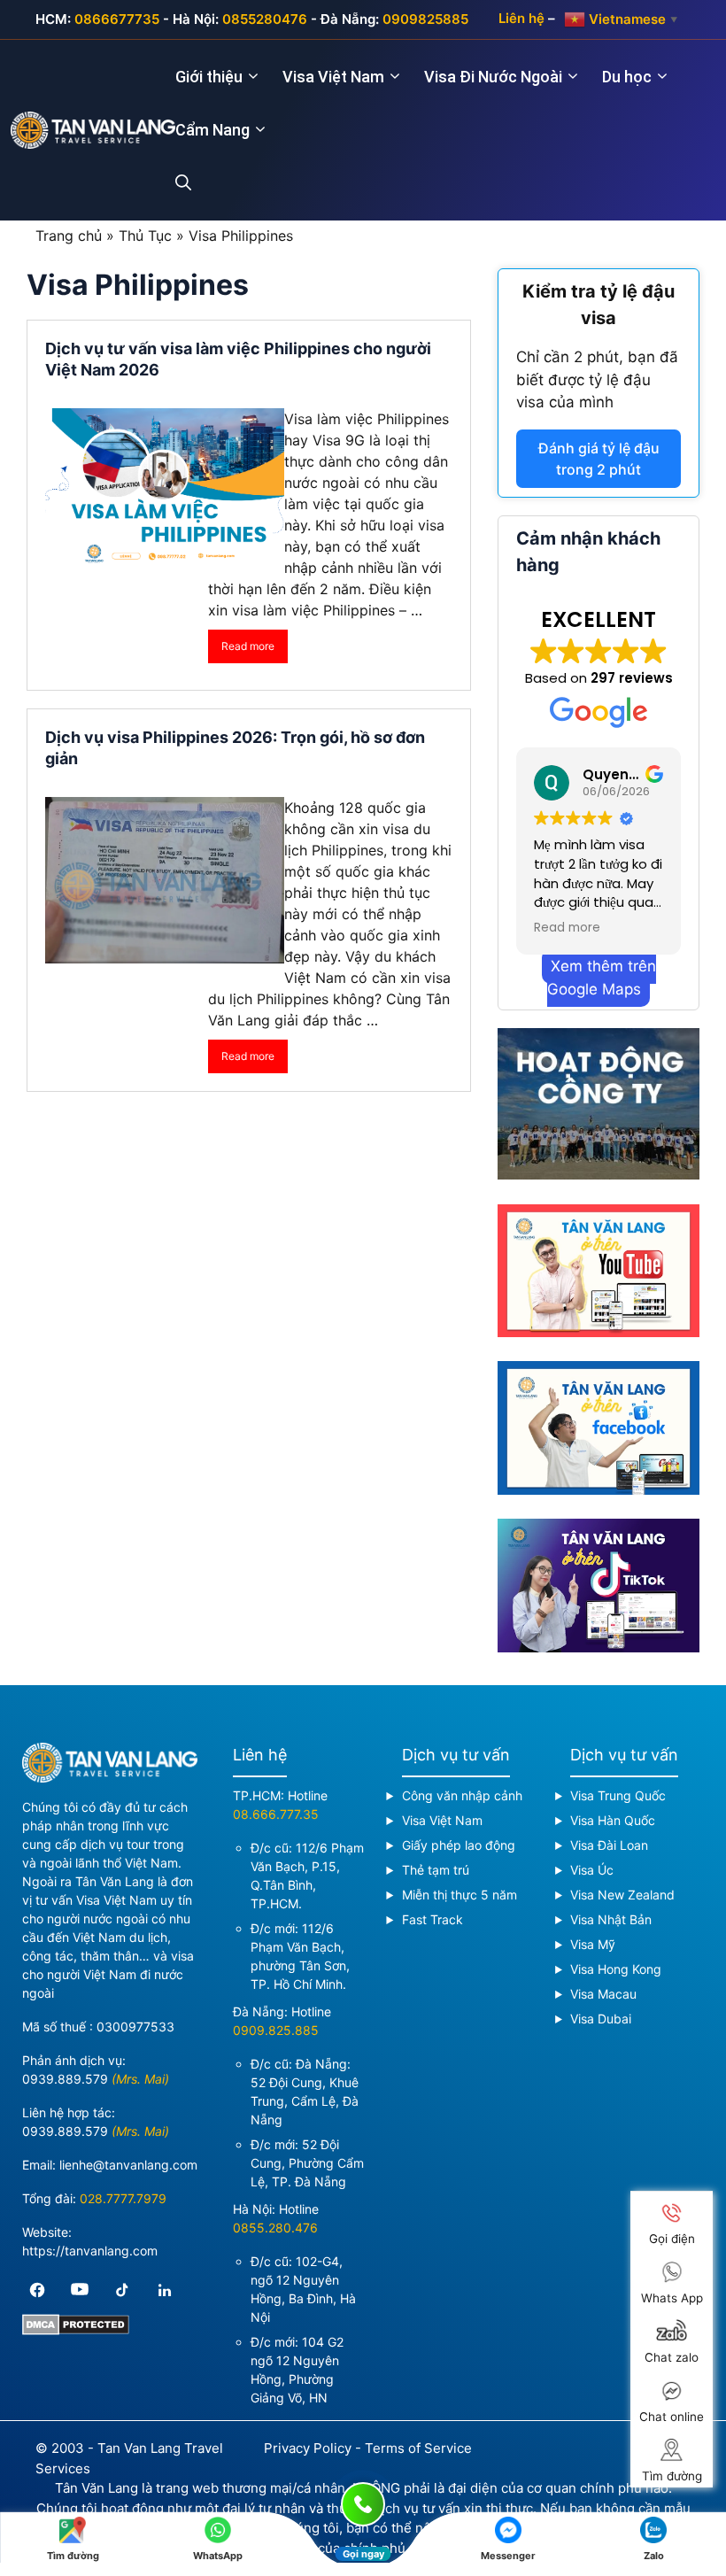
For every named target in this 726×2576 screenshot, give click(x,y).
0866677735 (117, 19)
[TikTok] (122, 2290)
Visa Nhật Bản (611, 1919)
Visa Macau (603, 1994)
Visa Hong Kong (616, 1969)
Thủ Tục (145, 236)
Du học (627, 77)
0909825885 (425, 19)
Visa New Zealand (622, 1895)
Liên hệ (521, 18)
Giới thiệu (209, 77)
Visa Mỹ (593, 1944)
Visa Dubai (601, 2019)
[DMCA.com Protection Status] (76, 2330)
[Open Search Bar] (194, 183)
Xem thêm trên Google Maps (602, 978)
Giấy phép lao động (459, 1845)
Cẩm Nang (212, 130)
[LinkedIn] (165, 2290)
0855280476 (265, 19)
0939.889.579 (65, 2079)
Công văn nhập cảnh (462, 1795)
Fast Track (433, 1919)
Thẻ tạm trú (436, 1870)
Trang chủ (69, 236)
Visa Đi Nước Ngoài (493, 77)
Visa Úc (592, 1870)
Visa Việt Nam (333, 77)
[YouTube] (80, 2290)
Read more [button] (567, 928)
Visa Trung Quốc (618, 1795)
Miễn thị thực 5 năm (460, 1895)
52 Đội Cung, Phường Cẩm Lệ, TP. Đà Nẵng (307, 2163)
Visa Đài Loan (609, 1845)
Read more (248, 646)
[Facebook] (37, 2290)
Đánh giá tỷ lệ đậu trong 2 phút (599, 459)
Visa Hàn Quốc (613, 1820)
